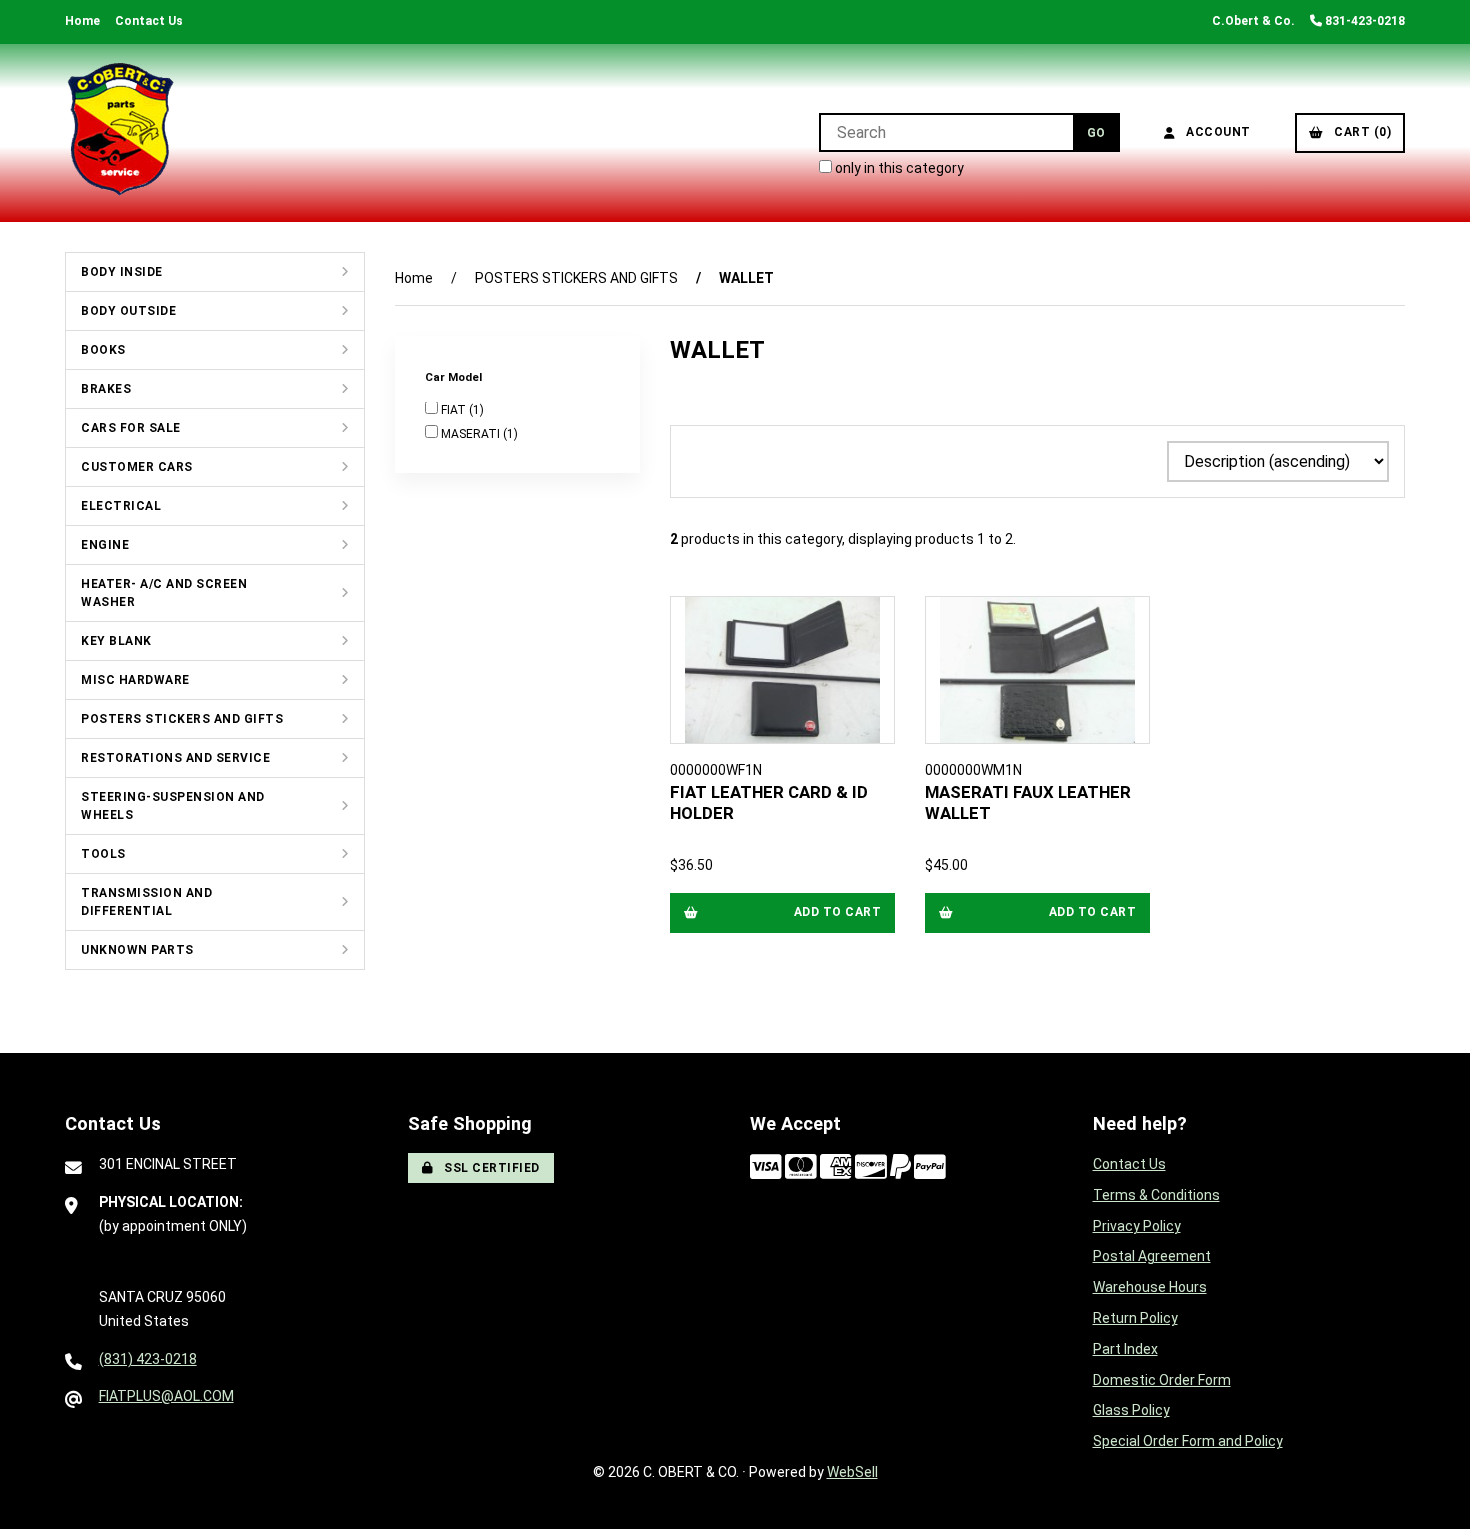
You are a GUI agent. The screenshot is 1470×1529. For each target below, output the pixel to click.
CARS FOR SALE (131, 428)
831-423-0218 (1363, 21)
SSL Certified (488, 1168)
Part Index (1125, 1349)
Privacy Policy (1137, 1226)
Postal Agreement (1152, 1256)
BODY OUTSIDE (128, 311)
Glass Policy (1131, 1410)
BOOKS (103, 350)
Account (1215, 132)
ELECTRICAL (121, 506)
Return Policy (1135, 1318)
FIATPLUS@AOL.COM (166, 1396)
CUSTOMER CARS (137, 467)
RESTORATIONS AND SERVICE (175, 758)
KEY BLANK (116, 641)
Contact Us (149, 21)
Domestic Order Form (1162, 1380)
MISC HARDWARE (135, 680)
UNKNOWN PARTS (137, 950)
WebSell (852, 1472)
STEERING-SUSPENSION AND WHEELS (173, 806)
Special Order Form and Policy (1188, 1441)
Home (82, 21)
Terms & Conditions (1156, 1195)
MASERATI (472, 435)
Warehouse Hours (1150, 1287)
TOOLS (103, 854)
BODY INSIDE (122, 272)
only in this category (898, 168)
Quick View (789, 793)
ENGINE (105, 545)
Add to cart (838, 912)
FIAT (455, 411)
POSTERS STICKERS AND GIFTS (182, 719)
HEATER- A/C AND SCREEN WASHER (164, 593)
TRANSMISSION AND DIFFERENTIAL (146, 902)
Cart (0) (1359, 132)
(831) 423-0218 (148, 1359)
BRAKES (106, 389)
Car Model (455, 377)
